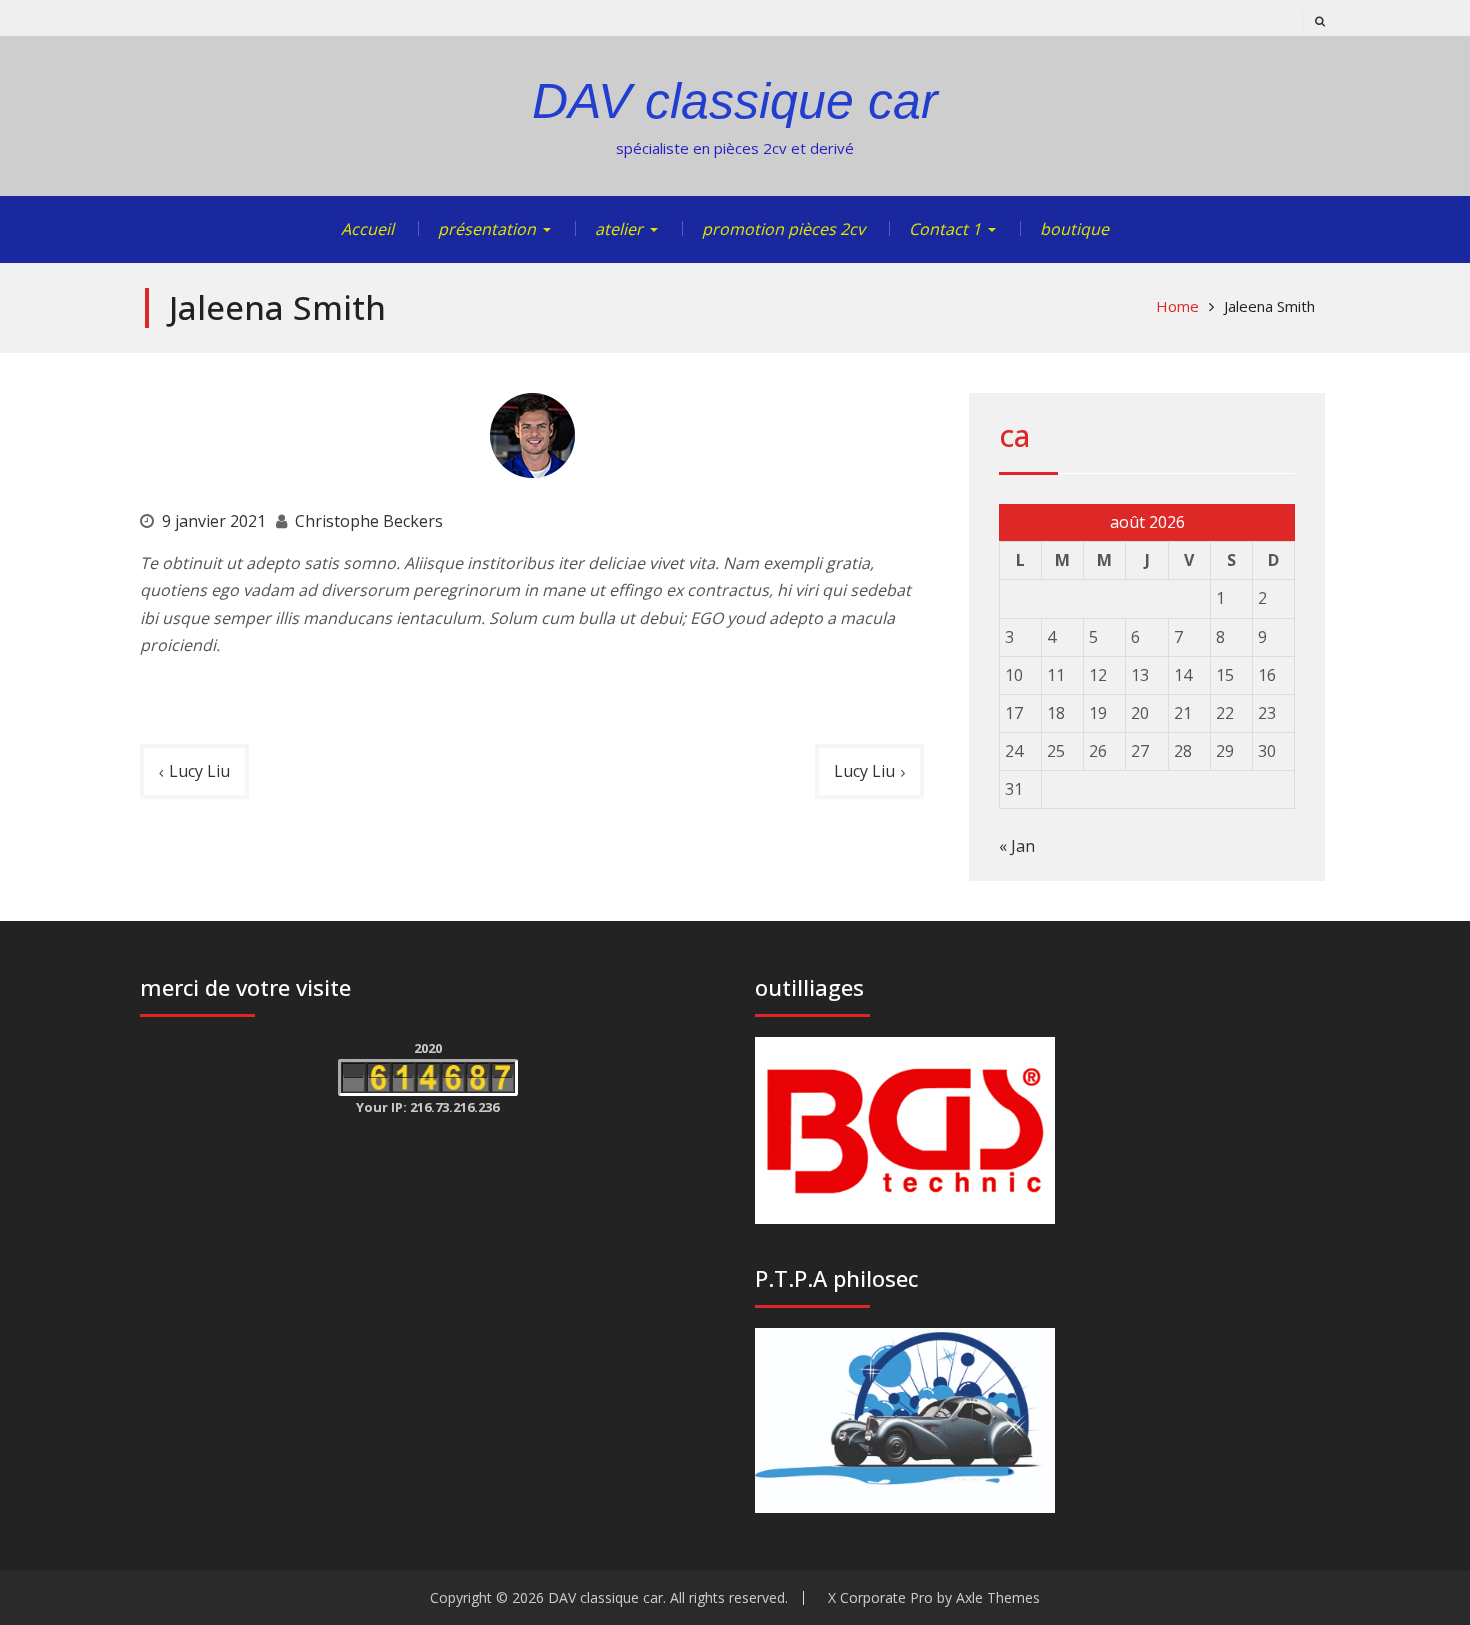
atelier (619, 229)
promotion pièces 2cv (783, 229)
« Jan (1017, 846)
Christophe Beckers (369, 521)
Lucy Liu (199, 771)
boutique (1074, 229)
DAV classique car (735, 101)
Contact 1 (945, 229)
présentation (487, 229)
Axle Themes (998, 1597)
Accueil (367, 229)
